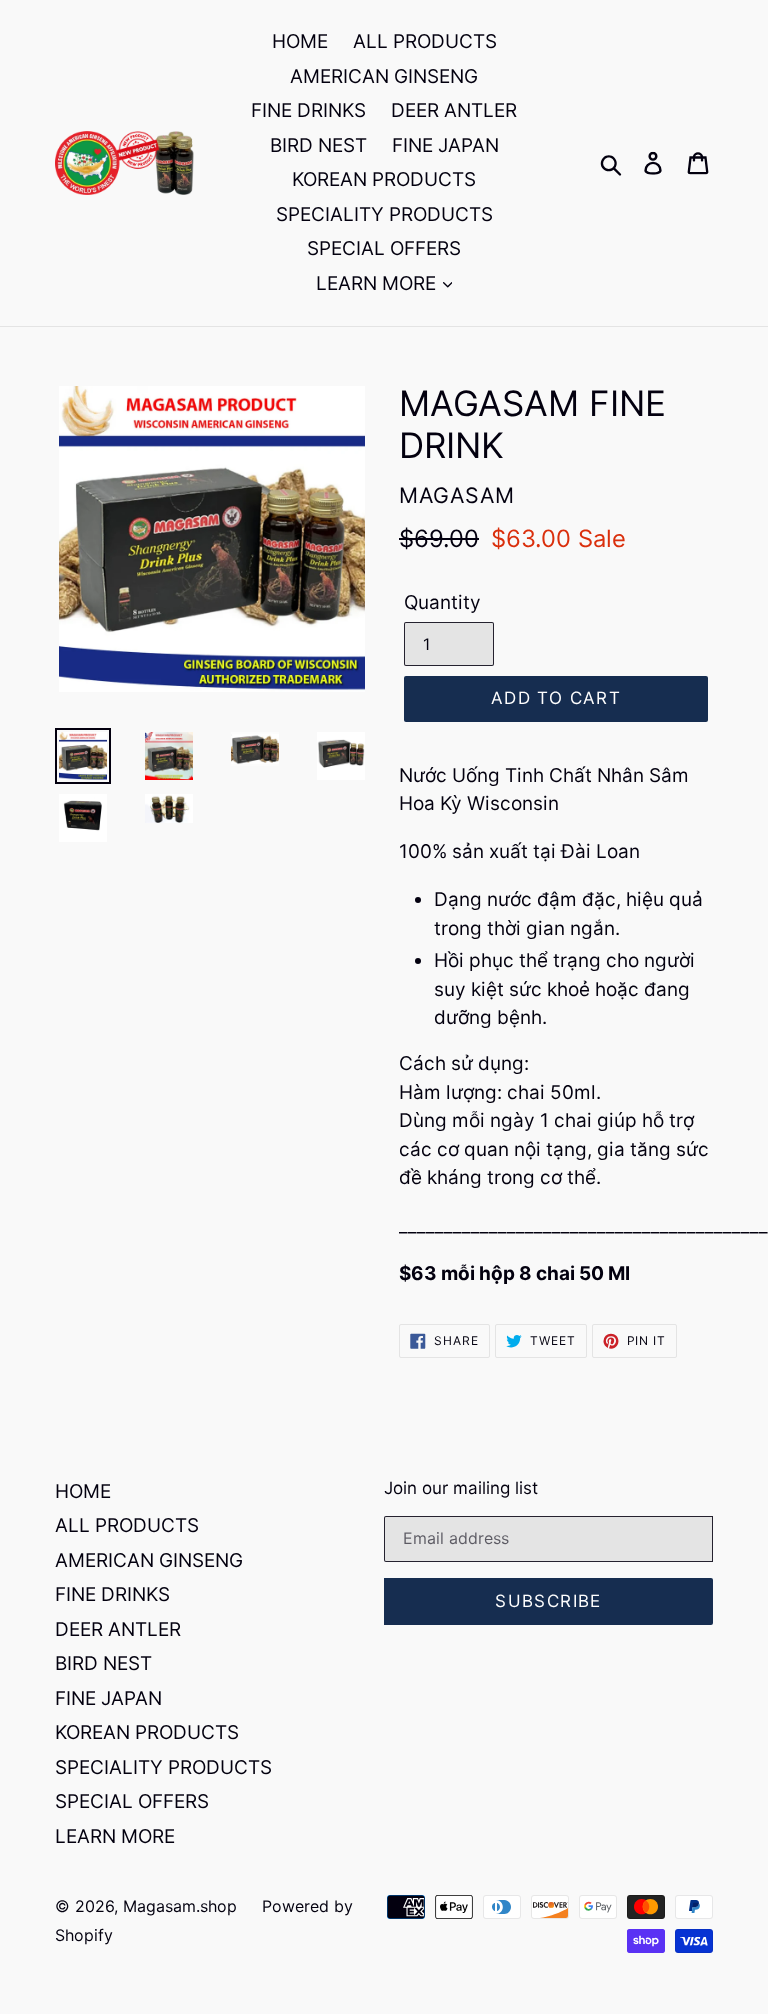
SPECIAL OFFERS (384, 248)
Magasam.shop (180, 1906)
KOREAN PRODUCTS (384, 179)
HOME (300, 41)
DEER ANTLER (454, 110)
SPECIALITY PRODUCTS (384, 214)
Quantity (442, 602)
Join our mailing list (461, 1488)
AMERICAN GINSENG (384, 76)
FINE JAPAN (445, 145)
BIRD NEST (318, 145)
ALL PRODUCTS (425, 41)
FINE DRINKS (308, 110)
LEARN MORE (378, 283)
